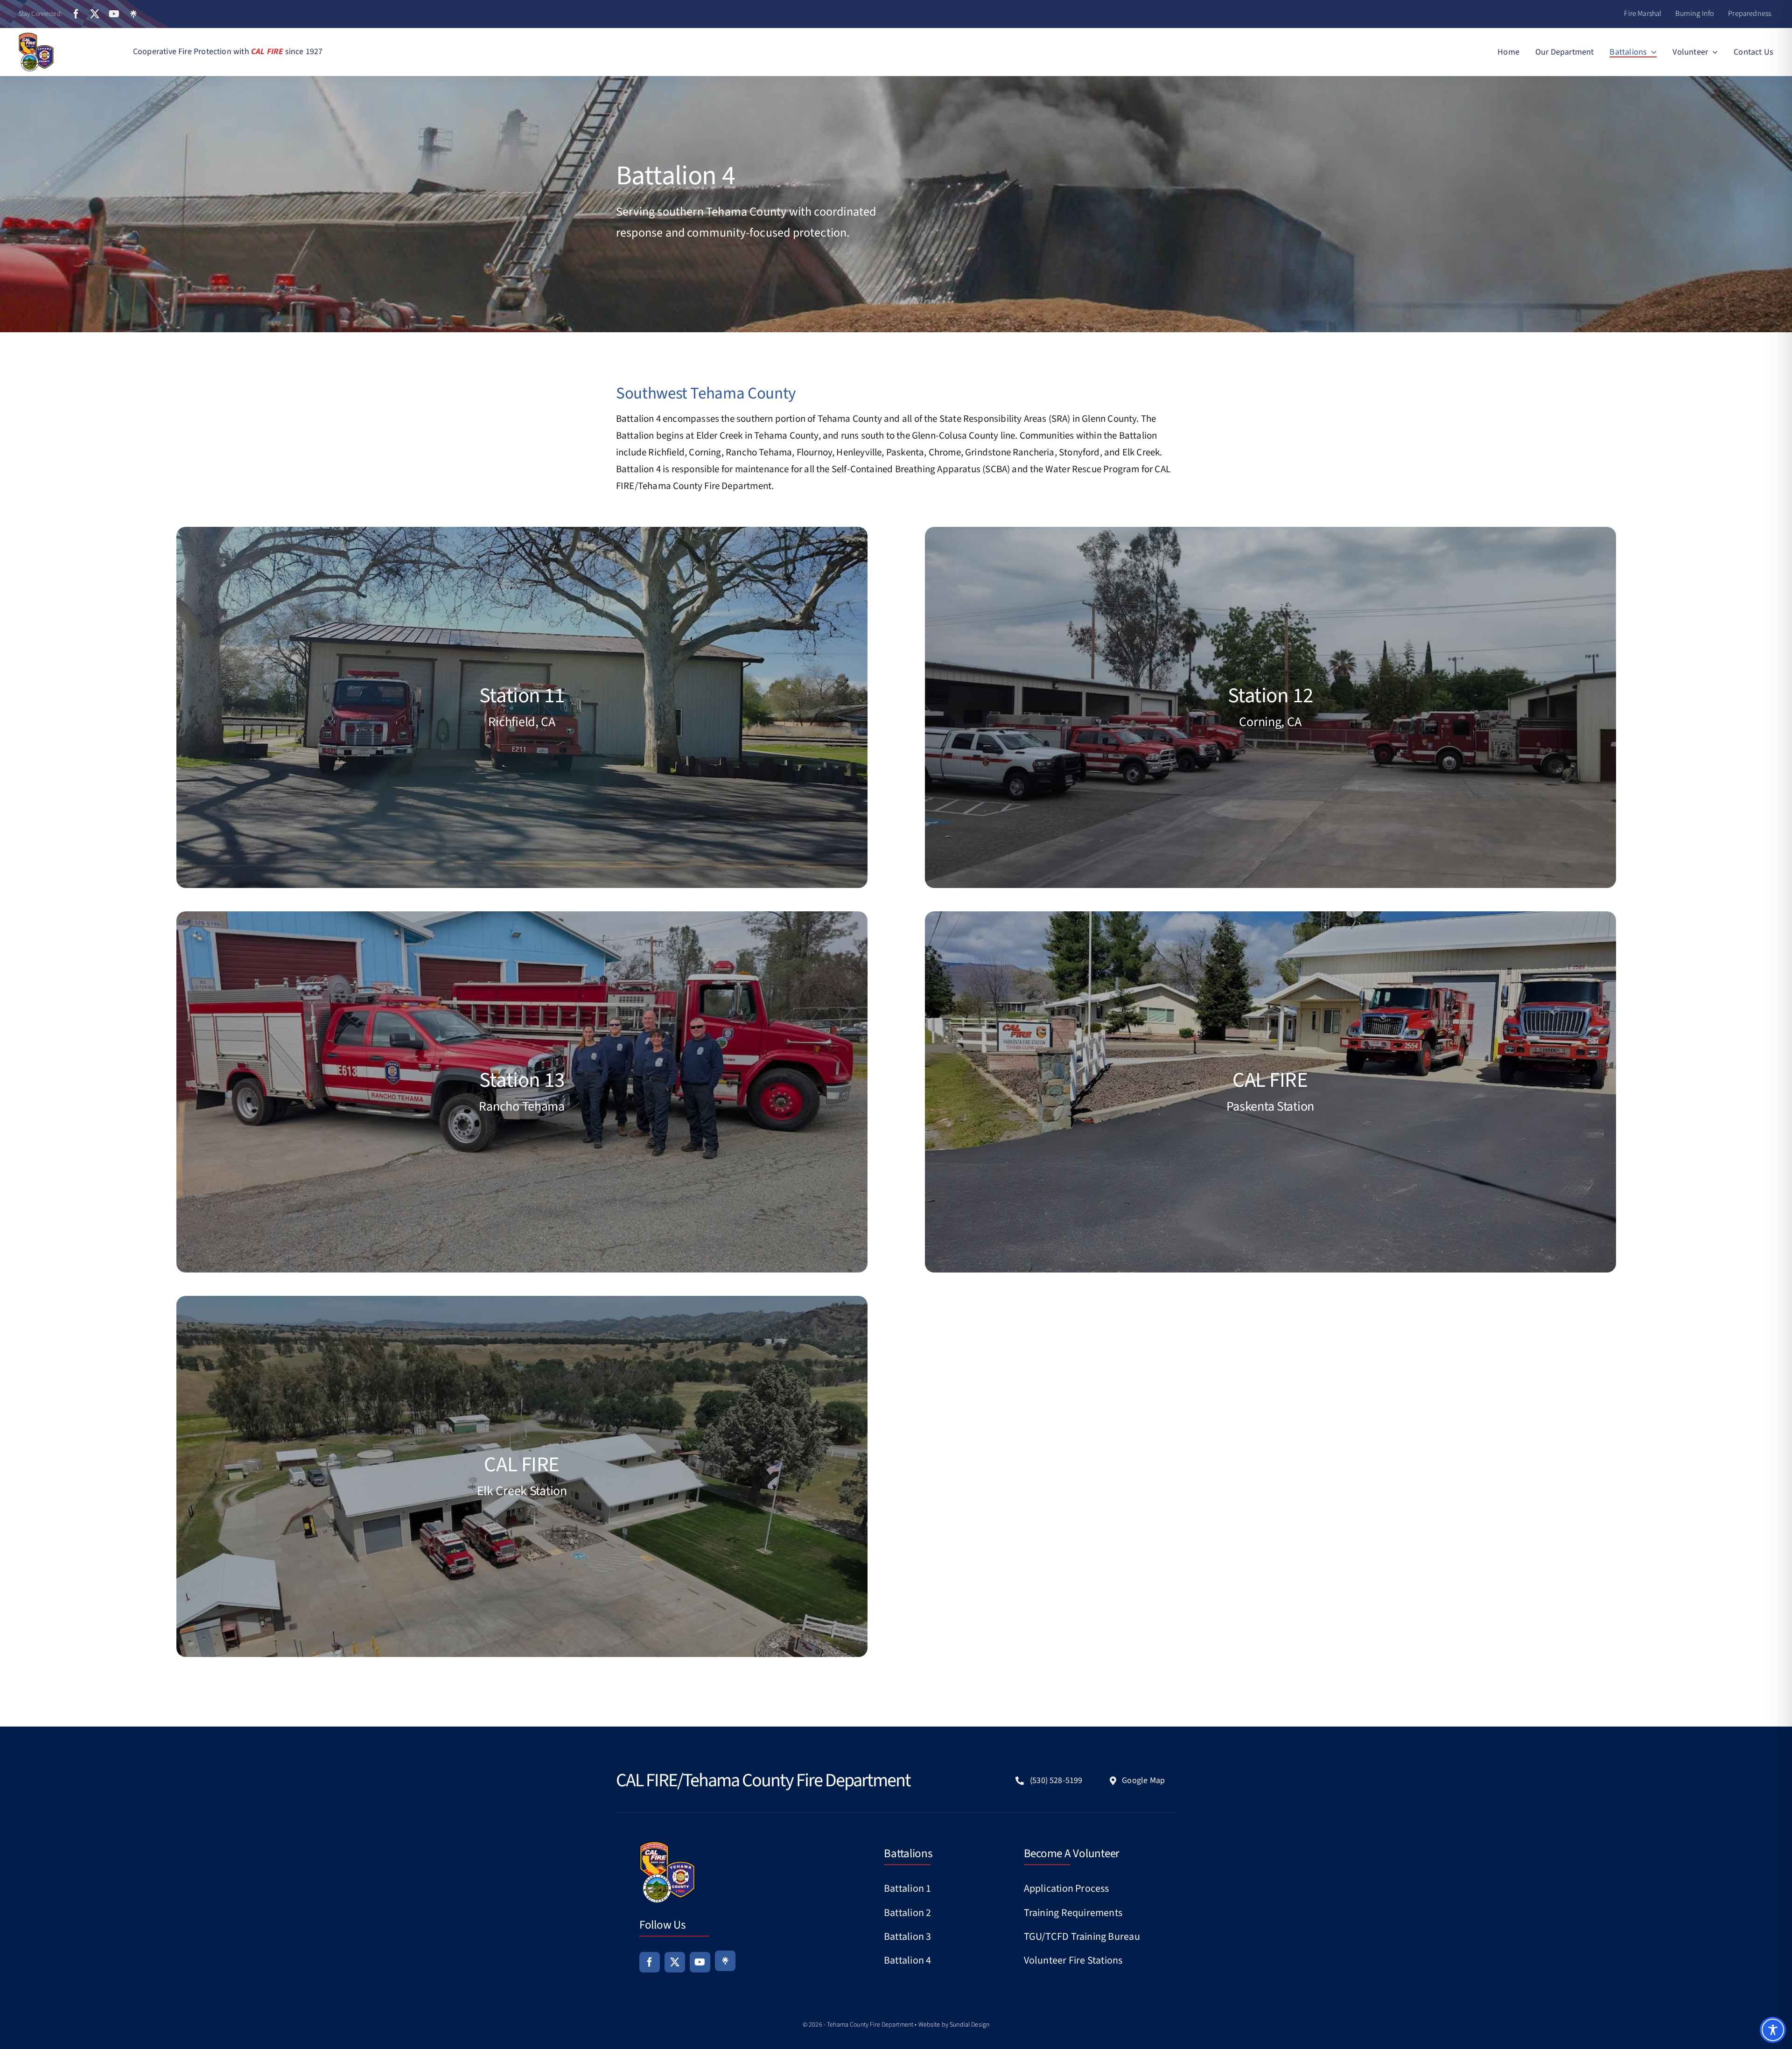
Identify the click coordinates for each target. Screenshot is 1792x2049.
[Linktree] (133, 14)
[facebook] (76, 14)
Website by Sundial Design (954, 2025)
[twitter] (95, 14)
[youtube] (114, 14)
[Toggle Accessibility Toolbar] (1773, 2030)
